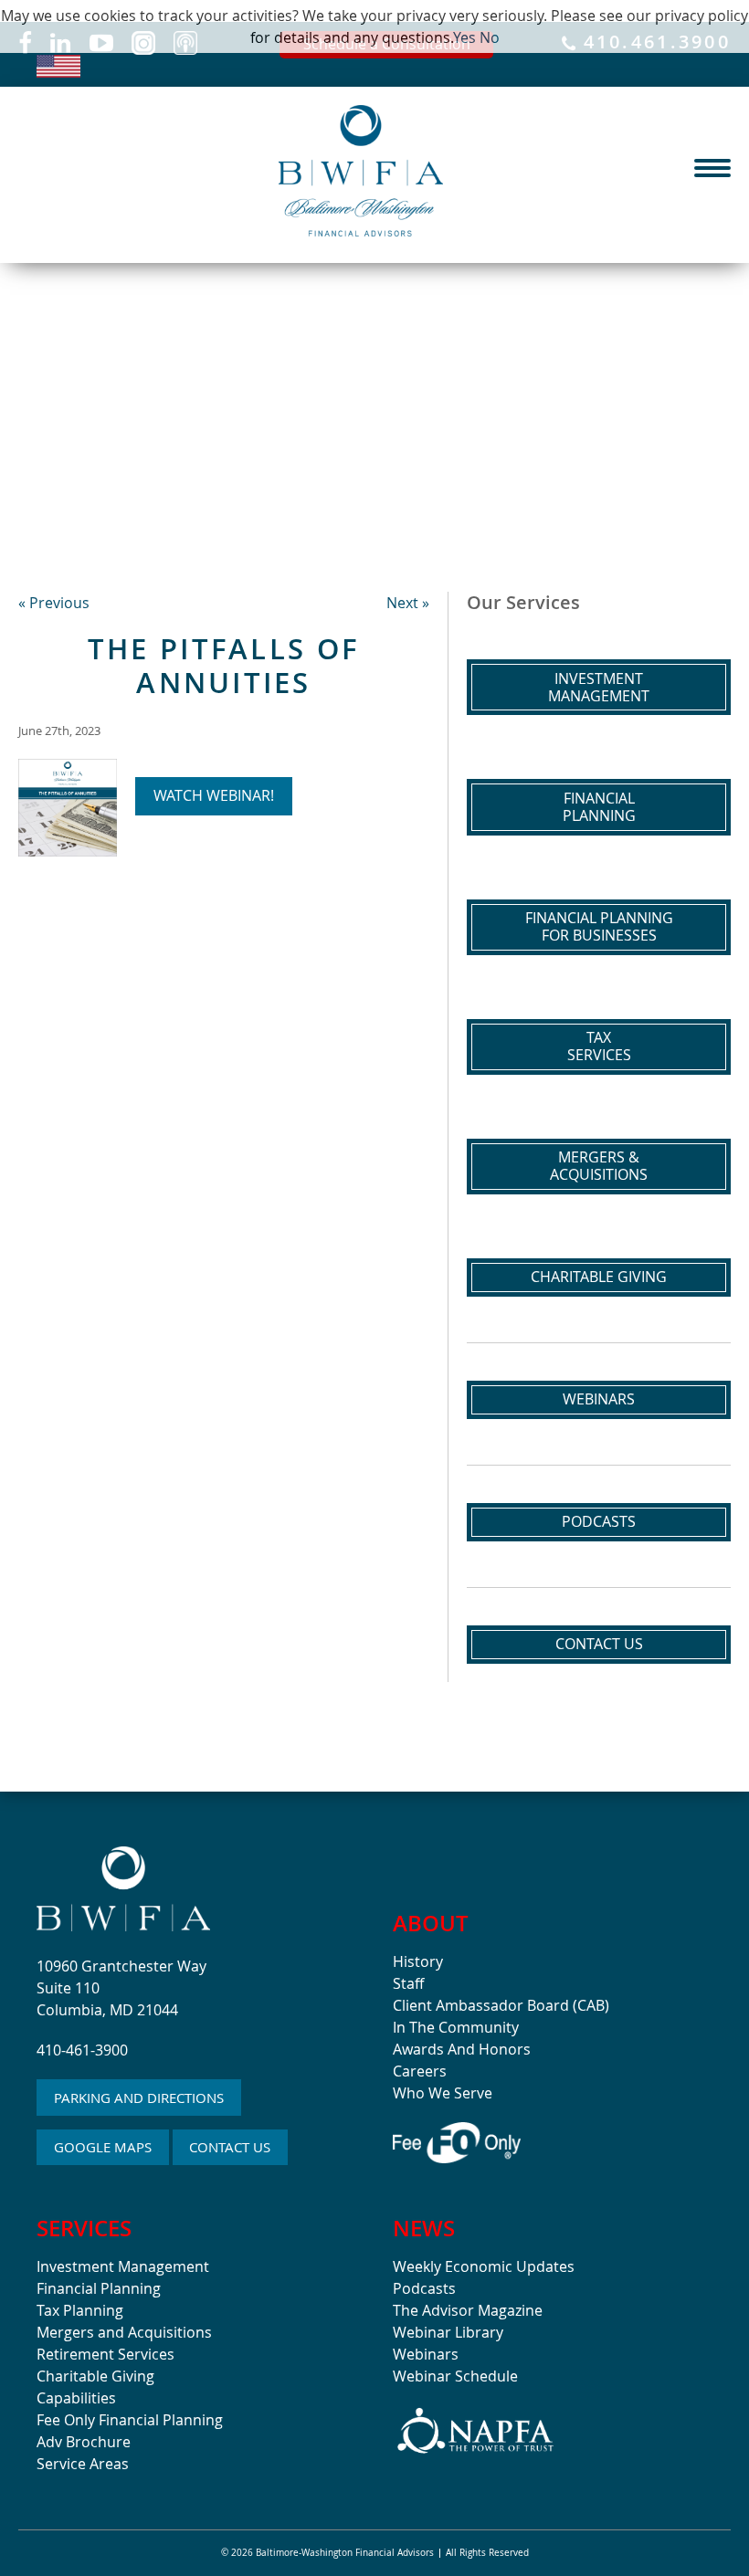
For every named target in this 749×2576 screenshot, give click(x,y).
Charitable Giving (599, 1277)
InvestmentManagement (599, 687)
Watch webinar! (214, 795)
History (418, 1961)
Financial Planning (99, 2288)
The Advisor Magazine (468, 2310)
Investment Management (123, 2266)
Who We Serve (443, 2093)
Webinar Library (448, 2332)
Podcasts (599, 1521)
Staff (408, 1983)
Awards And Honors (462, 2049)
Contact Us (599, 1644)
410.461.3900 (653, 43)
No (490, 37)
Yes (464, 37)
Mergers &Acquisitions (599, 1166)
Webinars (599, 1399)
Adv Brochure (84, 2442)
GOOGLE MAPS (103, 2147)
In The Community (456, 2027)
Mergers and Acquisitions (124, 2332)
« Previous (54, 603)
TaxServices (599, 1046)
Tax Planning (80, 2310)
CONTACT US (230, 2147)
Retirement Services (105, 2354)
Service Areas (83, 2464)
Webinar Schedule (455, 2376)
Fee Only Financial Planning (130, 2420)
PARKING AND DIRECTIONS (139, 2098)
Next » (408, 603)
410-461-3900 (82, 2050)
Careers (420, 2071)
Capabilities (76, 2398)
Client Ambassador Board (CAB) (501, 2005)
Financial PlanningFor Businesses (599, 926)
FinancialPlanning (599, 807)
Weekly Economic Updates (484, 2266)
